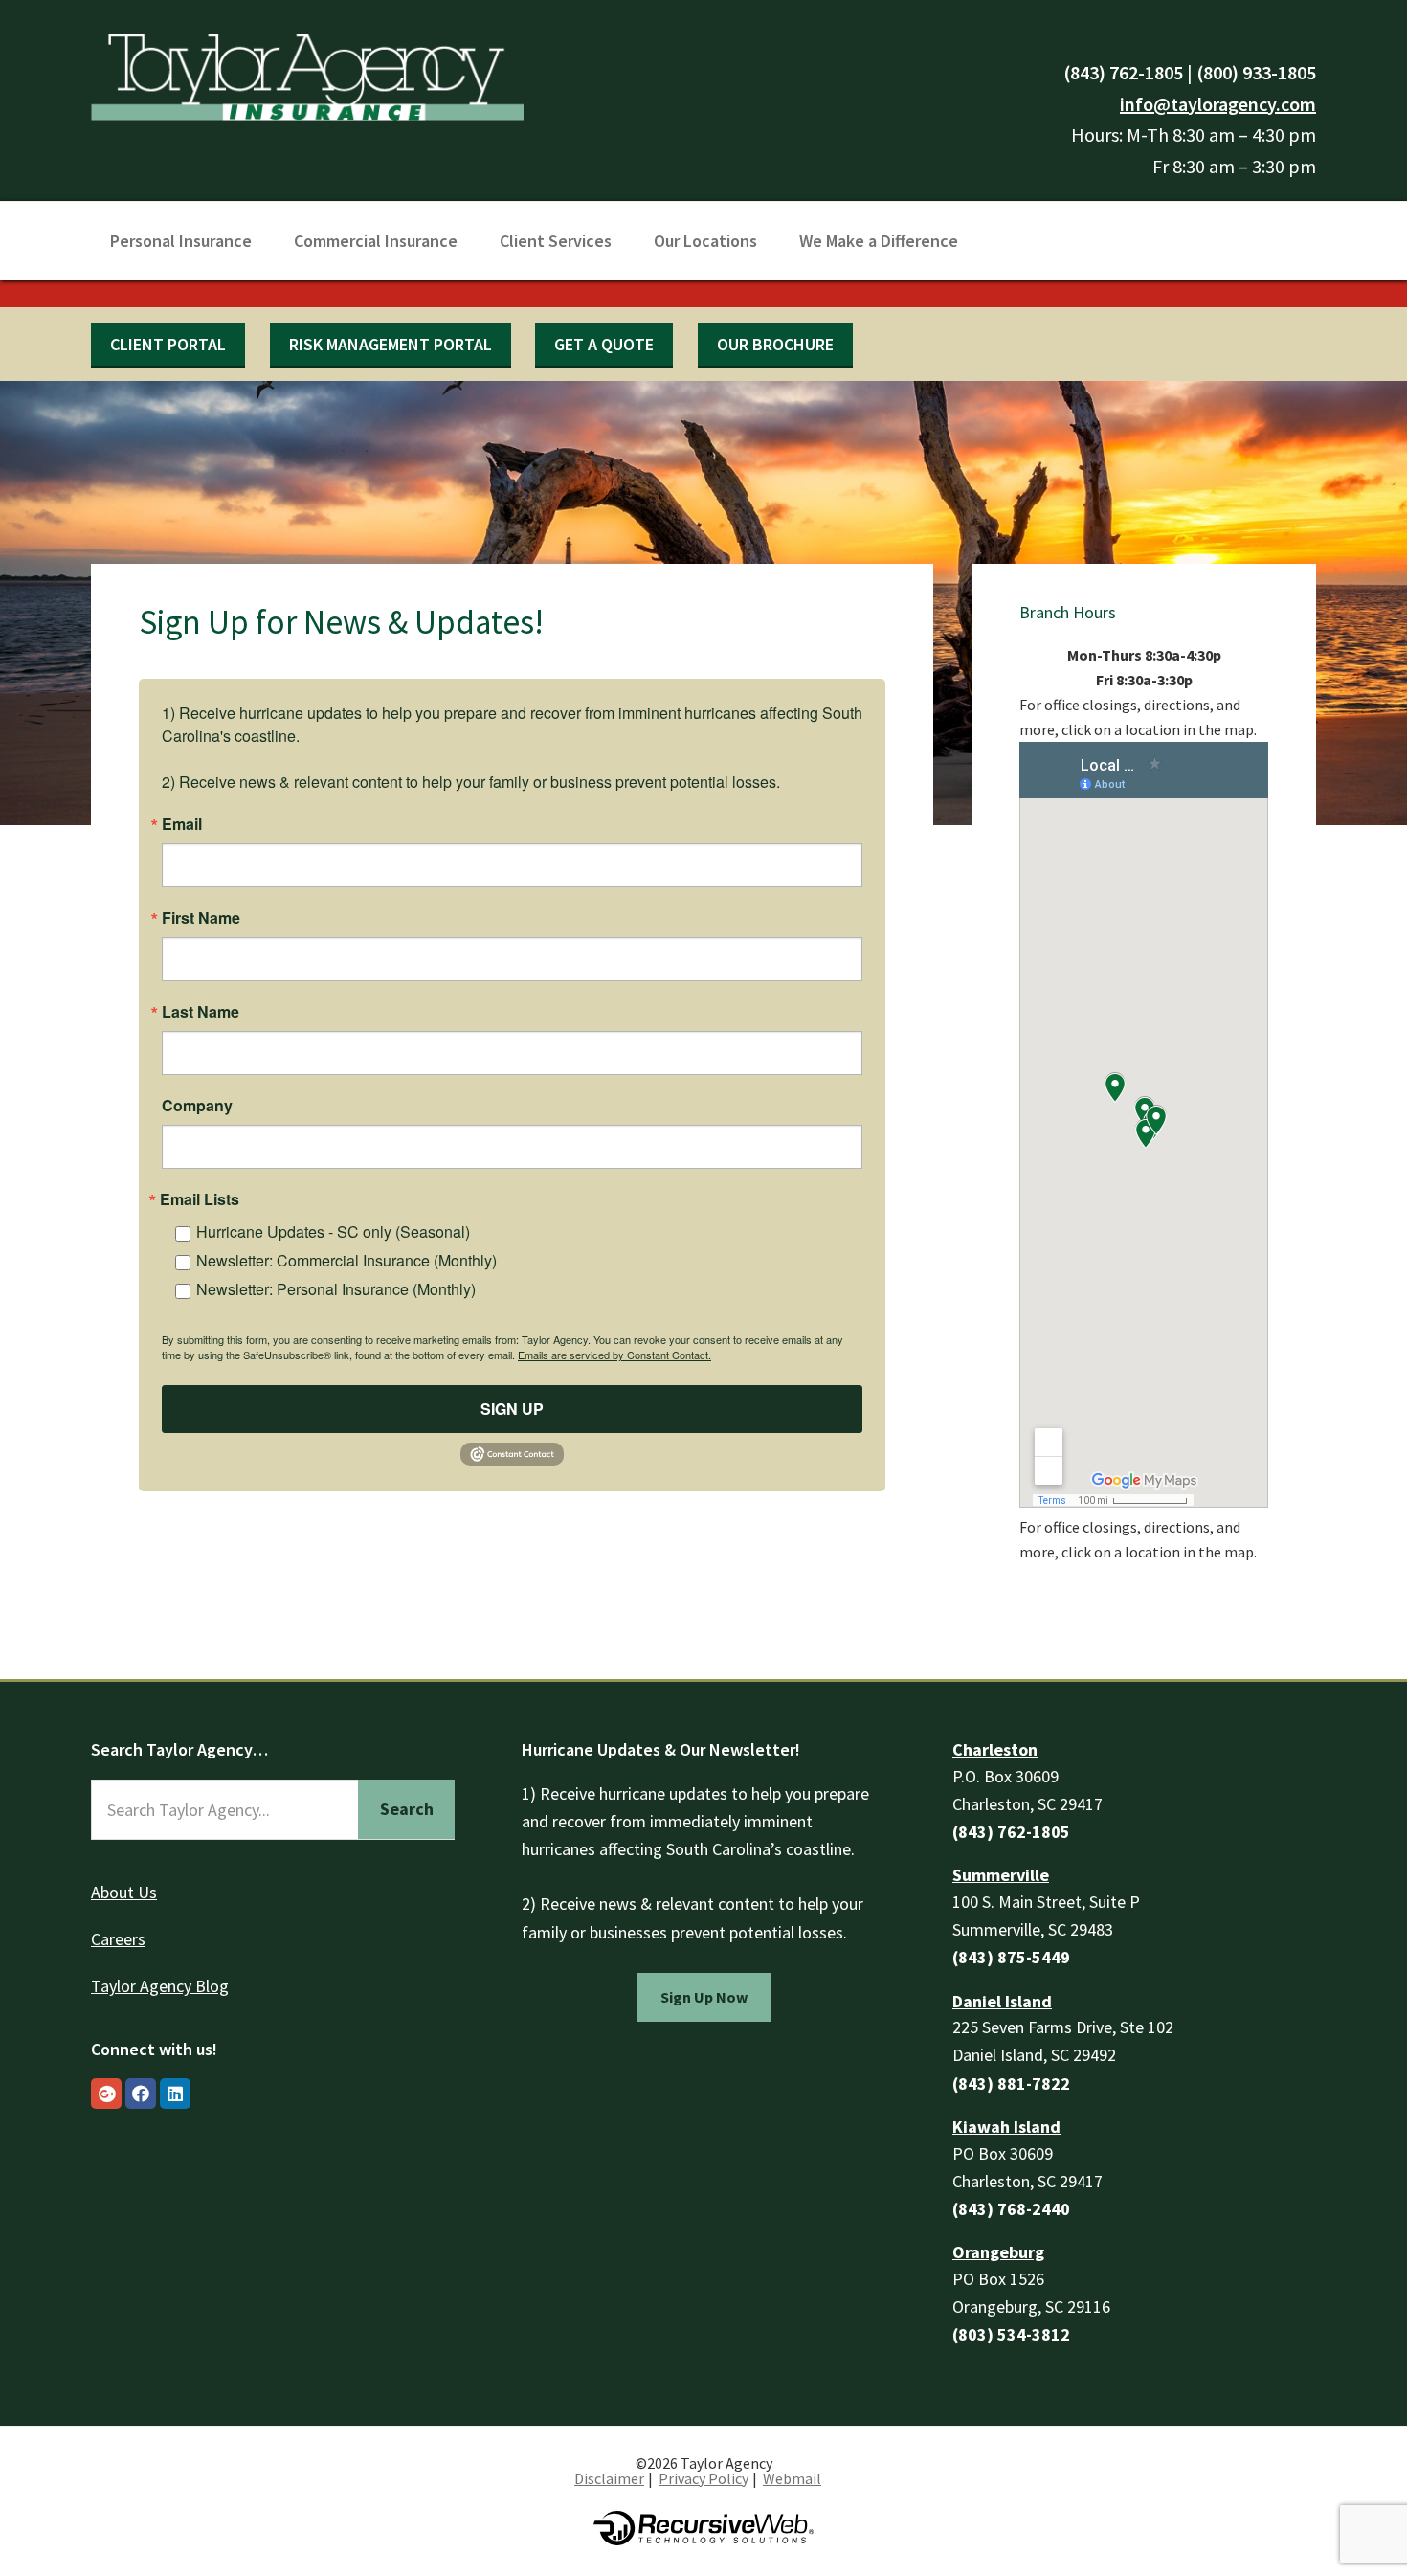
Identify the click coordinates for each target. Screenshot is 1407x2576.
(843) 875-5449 (1011, 1957)
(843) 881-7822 (1011, 2083)
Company (197, 1106)
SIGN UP (512, 1409)
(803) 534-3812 (1011, 2334)
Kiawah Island (1006, 2127)
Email (182, 824)
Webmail (792, 2478)
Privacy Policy (703, 2478)
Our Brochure (775, 344)
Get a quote (604, 344)
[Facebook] (141, 2094)
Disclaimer (609, 2478)
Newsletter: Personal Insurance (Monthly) (336, 1289)
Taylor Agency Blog (160, 1986)
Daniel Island (1002, 2001)
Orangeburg (998, 2252)
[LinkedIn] (175, 2094)
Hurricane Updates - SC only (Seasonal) (333, 1232)
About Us (124, 1892)
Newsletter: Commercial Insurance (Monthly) (346, 1260)
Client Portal (168, 344)
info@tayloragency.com (1218, 104)
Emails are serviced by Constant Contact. (614, 1355)
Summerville (1001, 1875)
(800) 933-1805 (1256, 72)
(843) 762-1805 (1123, 72)
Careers (118, 1939)
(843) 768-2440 (1011, 2209)
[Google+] (106, 2094)
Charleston (995, 1749)
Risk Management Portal (391, 344)
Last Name (201, 1012)
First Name (201, 918)
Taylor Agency (307, 74)
